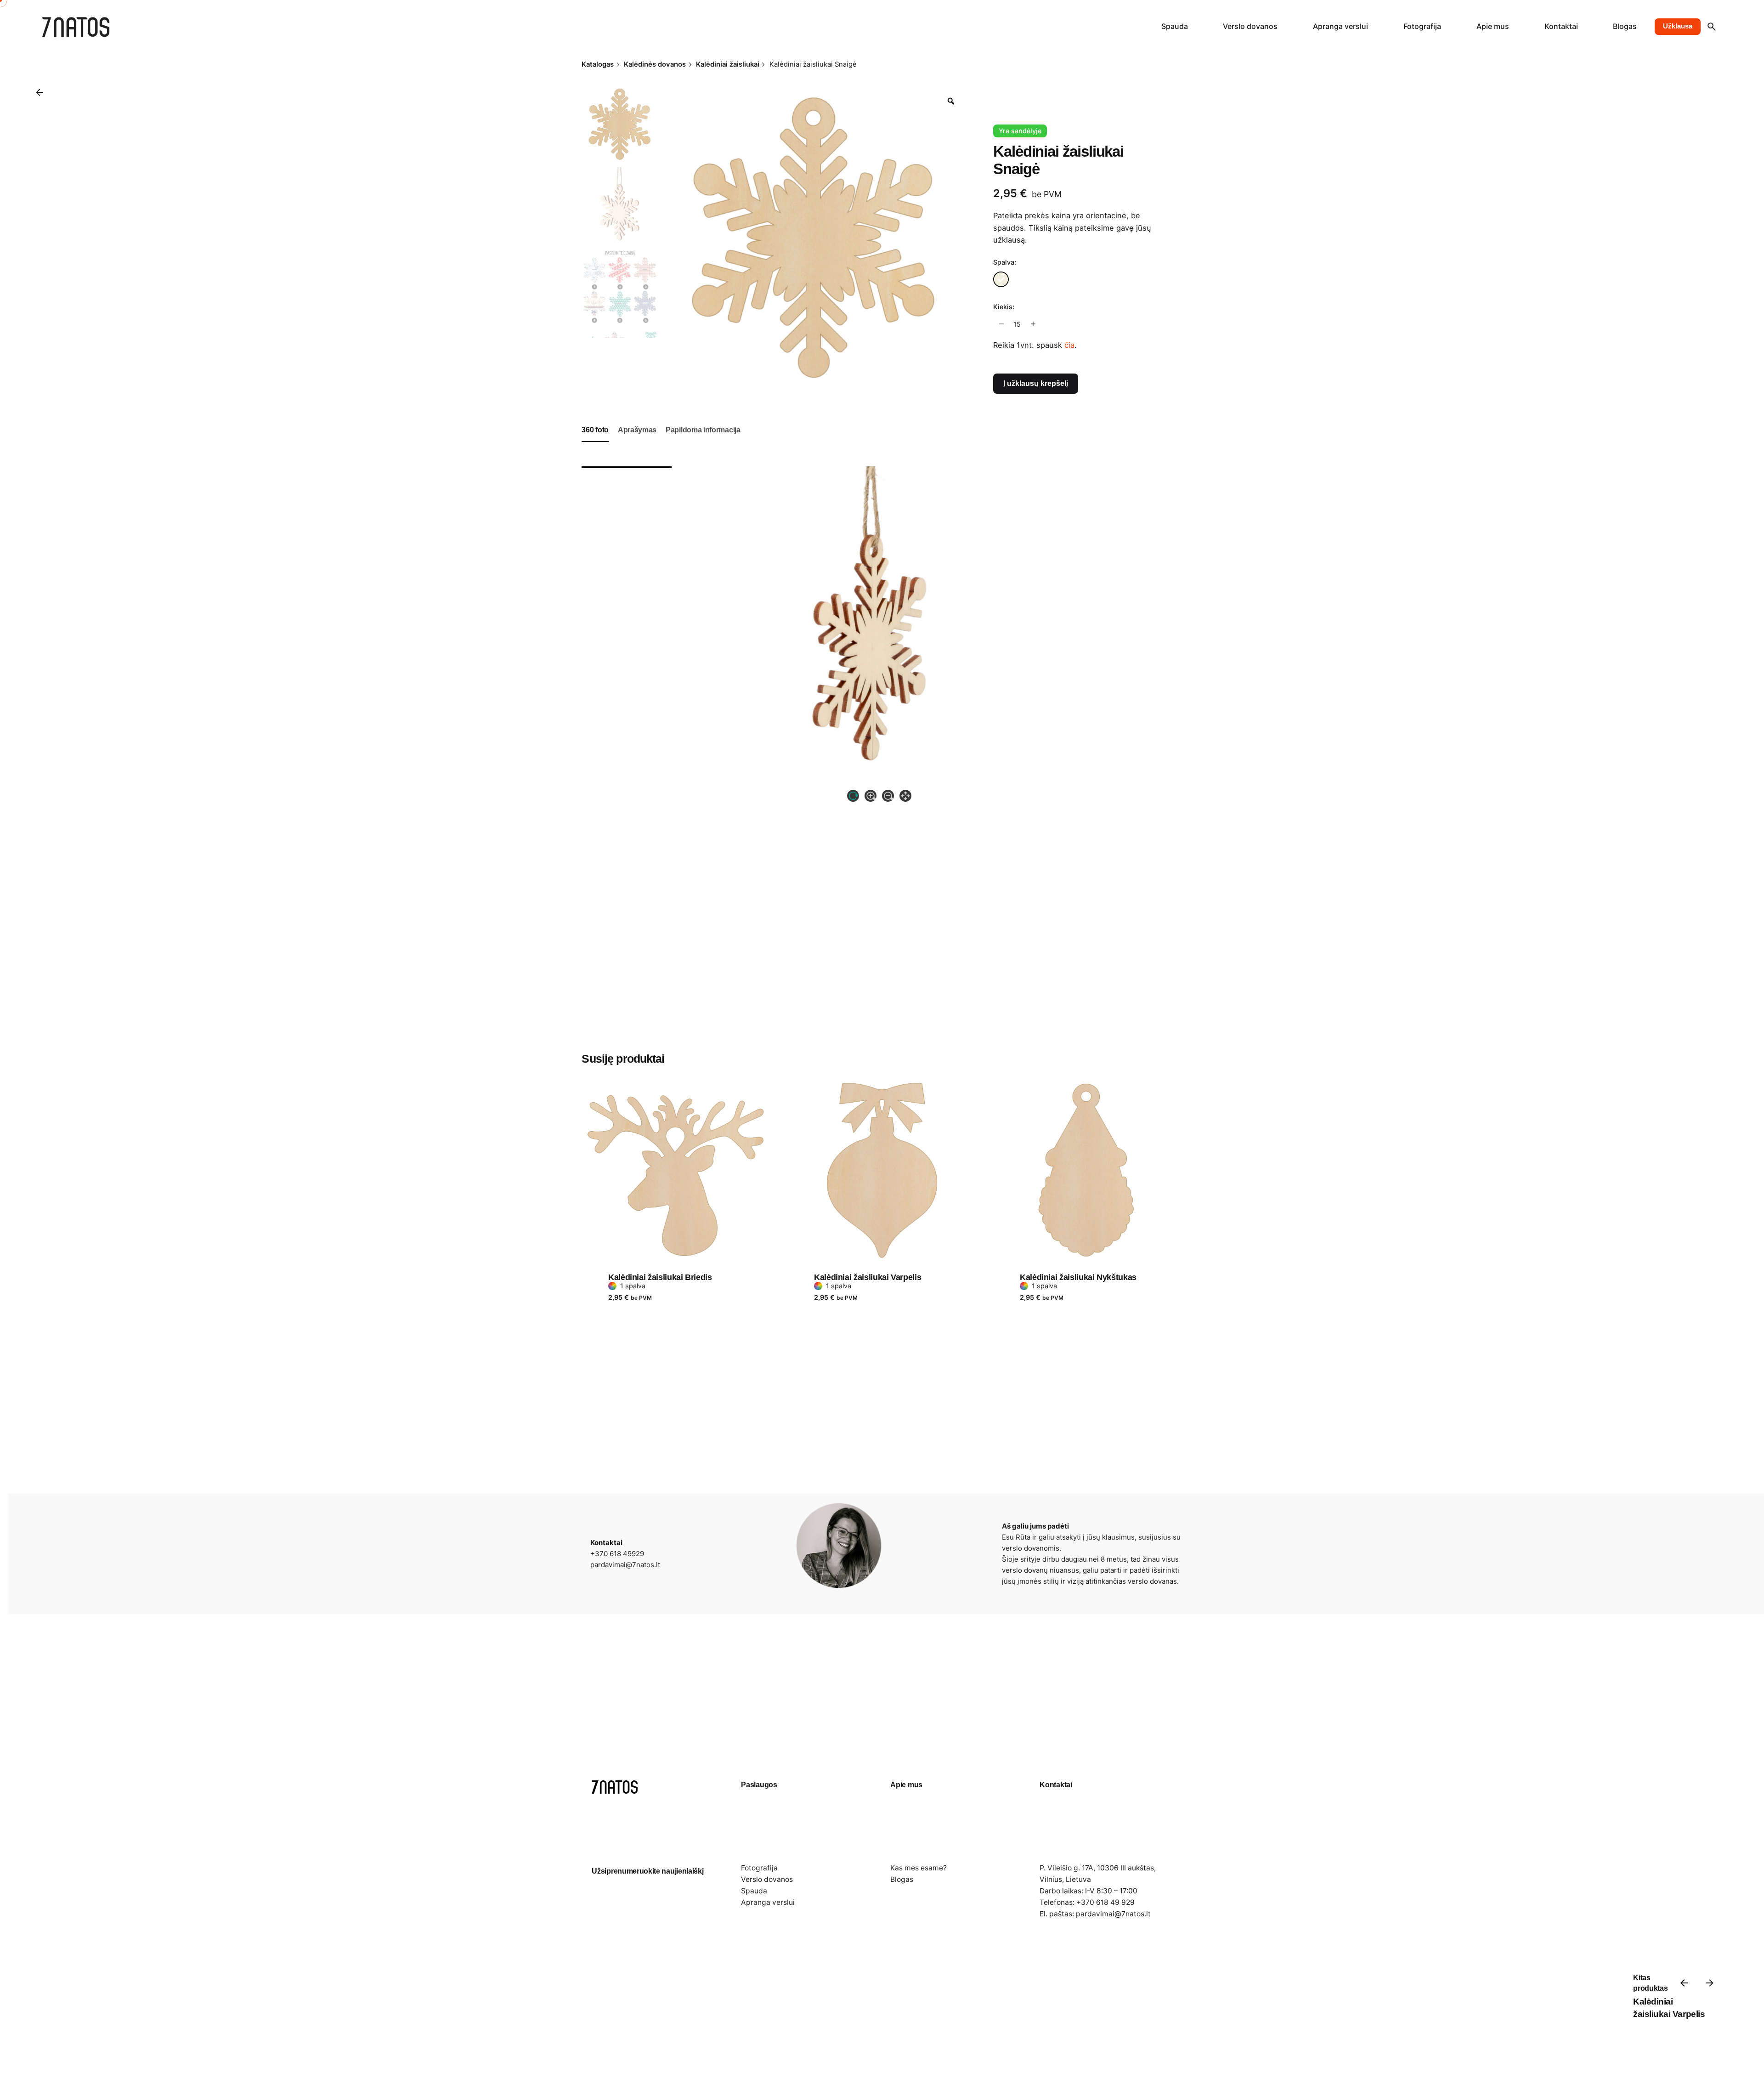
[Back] (40, 92)
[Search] (1712, 27)
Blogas (902, 1879)
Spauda (754, 1891)
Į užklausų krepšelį (1036, 383)
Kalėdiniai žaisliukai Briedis (660, 1277)
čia (1069, 345)
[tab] (595, 442)
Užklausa (1678, 26)
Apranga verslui (768, 1902)
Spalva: (1005, 262)
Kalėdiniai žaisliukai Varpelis (868, 1277)
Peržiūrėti (626, 1068)
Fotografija (759, 1868)
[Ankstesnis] (1684, 1983)
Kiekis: (1004, 307)
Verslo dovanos (767, 1879)
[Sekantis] (1710, 1983)
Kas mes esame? (919, 1868)
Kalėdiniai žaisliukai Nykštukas (1078, 1277)
